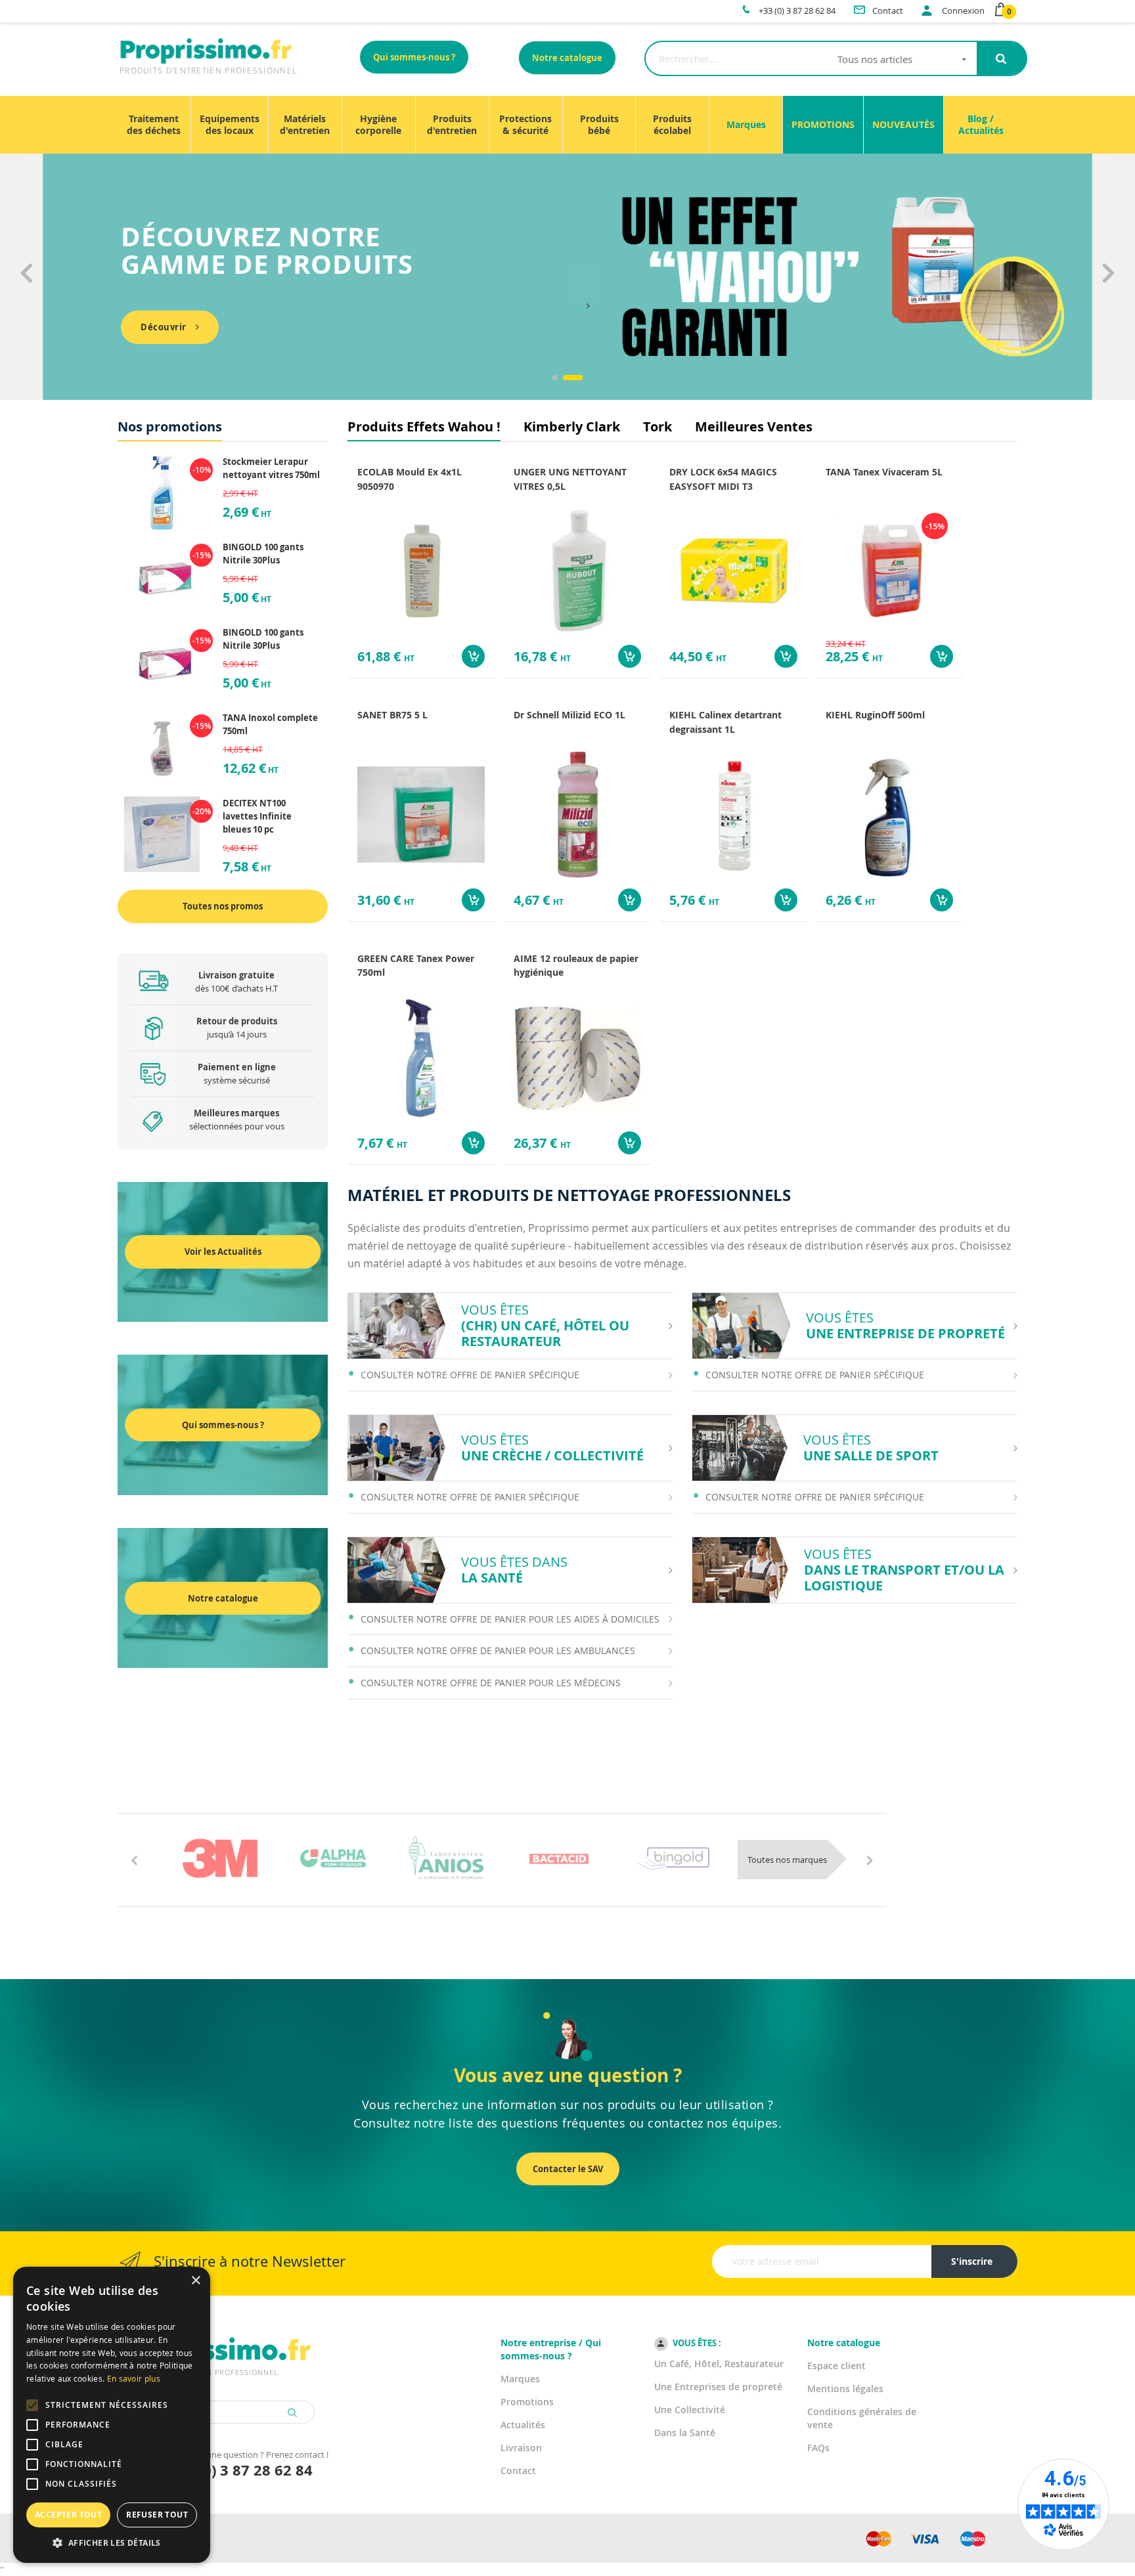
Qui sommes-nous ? (414, 57)
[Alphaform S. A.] (333, 1858)
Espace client (836, 2366)
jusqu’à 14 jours (237, 1028)
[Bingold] (672, 1858)
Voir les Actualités (223, 1252)
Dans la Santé (685, 2433)
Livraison (521, 2448)
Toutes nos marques (787, 1860)
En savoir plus (134, 2378)
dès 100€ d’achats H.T (236, 982)
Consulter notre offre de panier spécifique (470, 1375)
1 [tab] (555, 378)
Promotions (527, 2402)
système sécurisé (237, 1074)
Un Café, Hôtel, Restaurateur (719, 2364)
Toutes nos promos (223, 906)
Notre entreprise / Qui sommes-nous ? (551, 2349)
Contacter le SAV (568, 2169)
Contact (518, 2471)
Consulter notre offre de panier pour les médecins (491, 1683)
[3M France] (220, 1858)
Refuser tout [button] (157, 2515)
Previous (26, 285)
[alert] (112, 2415)
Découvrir (164, 327)
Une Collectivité (690, 2410)
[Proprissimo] (155, 7)
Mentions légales (845, 2389)
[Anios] (446, 1858)
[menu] (567, 125)
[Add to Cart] (473, 656)
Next (1109, 285)
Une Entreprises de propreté (718, 2387)
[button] (112, 2543)
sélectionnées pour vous (237, 1120)
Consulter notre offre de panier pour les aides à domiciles (510, 1619)
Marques (520, 2379)
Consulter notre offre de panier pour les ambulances (498, 1650)
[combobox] (811, 58)
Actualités (523, 2425)
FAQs (818, 2448)
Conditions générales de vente (862, 2418)
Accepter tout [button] (68, 2515)
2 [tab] (573, 378)
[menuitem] (154, 125)
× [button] (195, 2281)
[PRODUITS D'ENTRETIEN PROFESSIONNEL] (216, 2335)
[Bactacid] (559, 1858)
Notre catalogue (567, 58)
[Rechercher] (1001, 58)
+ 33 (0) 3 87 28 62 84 (239, 2470)
